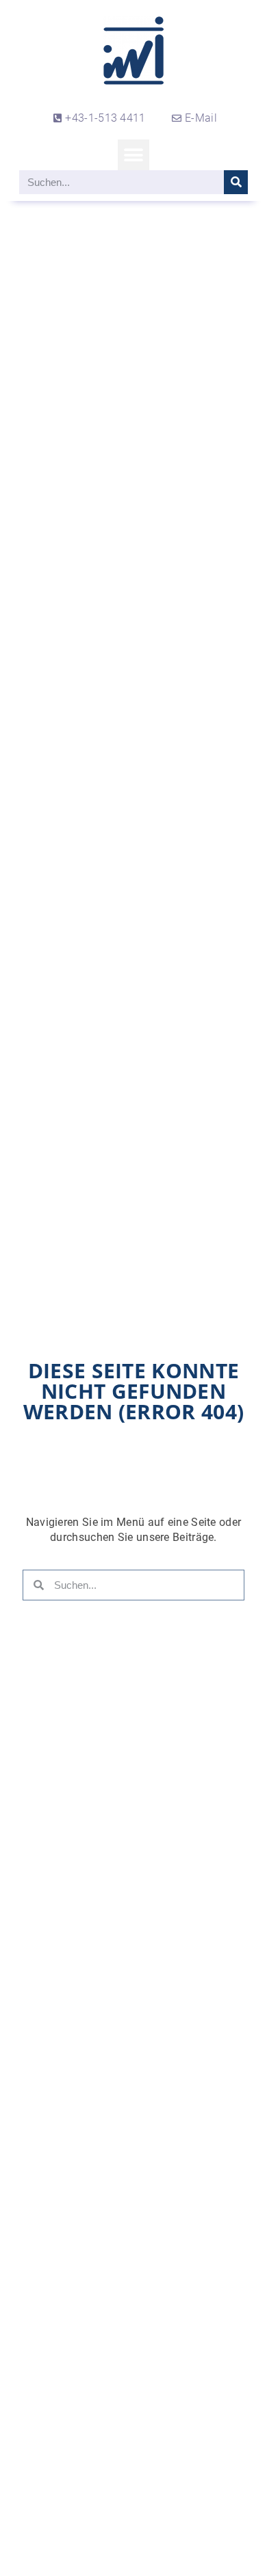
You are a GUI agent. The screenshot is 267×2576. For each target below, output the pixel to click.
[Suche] (236, 182)
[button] (133, 155)
